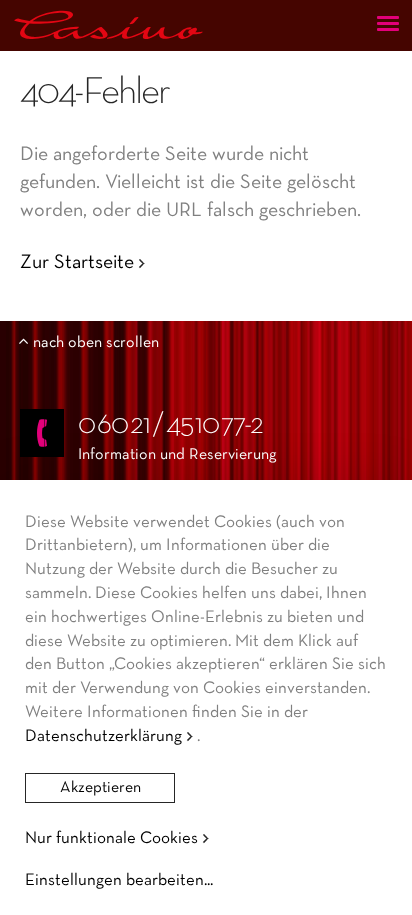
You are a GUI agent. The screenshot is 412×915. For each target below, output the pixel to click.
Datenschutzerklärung (103, 736)
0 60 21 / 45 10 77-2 (170, 425)
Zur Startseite (77, 263)
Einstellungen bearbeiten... (119, 880)
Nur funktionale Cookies (111, 838)
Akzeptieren (100, 788)
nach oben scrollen (96, 343)
